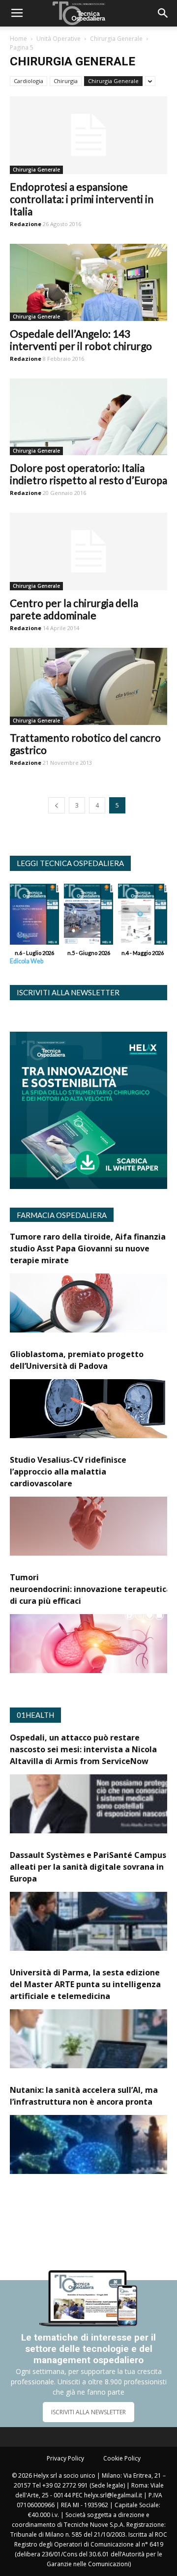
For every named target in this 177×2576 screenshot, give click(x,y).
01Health (35, 1715)
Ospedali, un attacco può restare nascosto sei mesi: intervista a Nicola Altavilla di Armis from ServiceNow (83, 1749)
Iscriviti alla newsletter (68, 992)
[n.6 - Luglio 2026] (34, 917)
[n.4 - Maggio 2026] (143, 917)
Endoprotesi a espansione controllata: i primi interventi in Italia (82, 199)
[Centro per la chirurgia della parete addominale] (88, 551)
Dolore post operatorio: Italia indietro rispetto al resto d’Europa (88, 474)
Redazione (26, 224)
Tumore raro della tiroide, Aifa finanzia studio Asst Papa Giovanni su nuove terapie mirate (88, 1248)
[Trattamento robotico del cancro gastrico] (88, 686)
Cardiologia (29, 81)
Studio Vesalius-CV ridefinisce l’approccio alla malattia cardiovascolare (68, 1472)
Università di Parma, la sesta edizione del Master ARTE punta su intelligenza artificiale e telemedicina (85, 1984)
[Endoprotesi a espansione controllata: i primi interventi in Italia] (88, 135)
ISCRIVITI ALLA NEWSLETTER (88, 2412)
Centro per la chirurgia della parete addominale (74, 609)
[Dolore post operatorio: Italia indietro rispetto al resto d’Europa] (88, 417)
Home (18, 39)
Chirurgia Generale (116, 39)
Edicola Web (27, 961)
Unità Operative (59, 39)
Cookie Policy (122, 2458)
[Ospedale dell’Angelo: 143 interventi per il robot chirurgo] (88, 282)
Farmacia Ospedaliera (62, 1215)
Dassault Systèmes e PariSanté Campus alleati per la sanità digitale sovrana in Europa (88, 1867)
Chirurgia (66, 81)
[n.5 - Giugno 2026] (88, 917)
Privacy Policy (65, 2458)
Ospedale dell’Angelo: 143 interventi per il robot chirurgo (81, 340)
